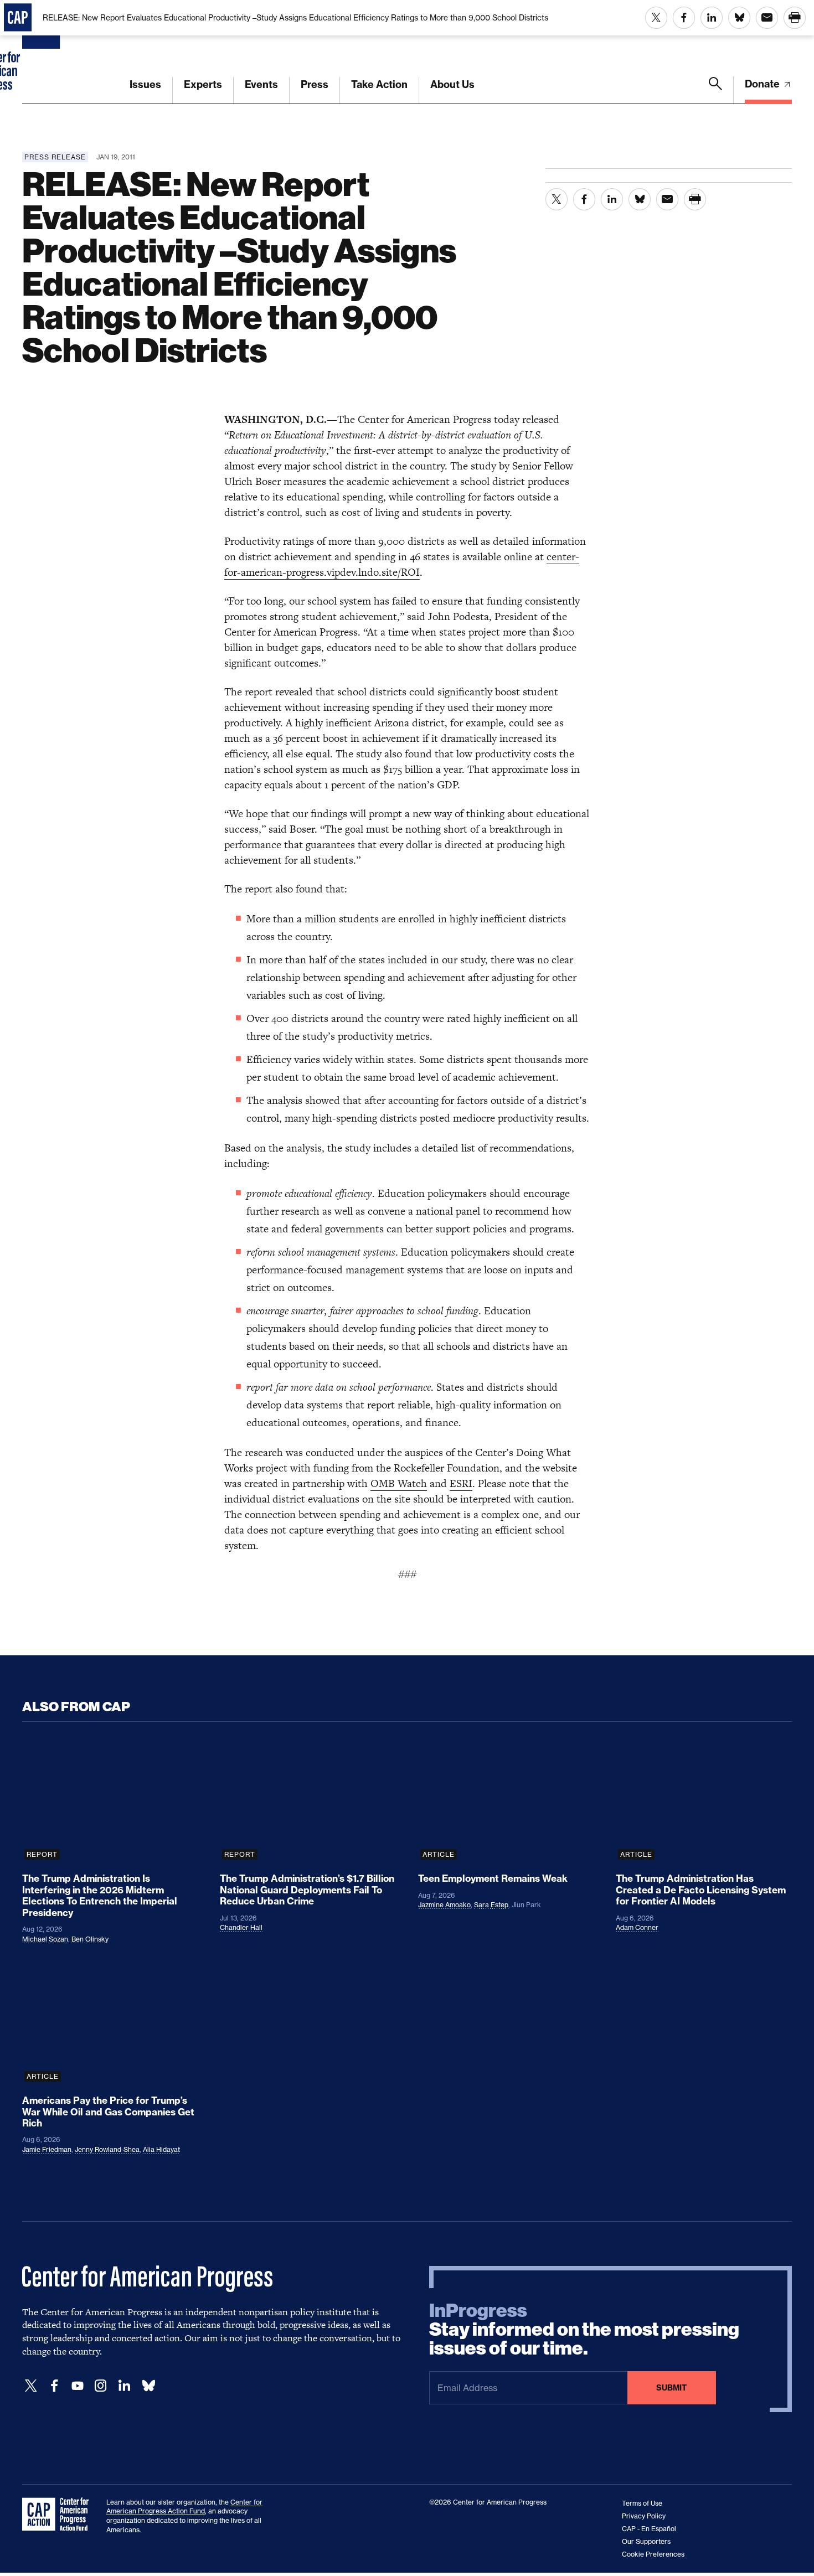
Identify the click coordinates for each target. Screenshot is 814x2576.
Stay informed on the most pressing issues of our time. (584, 2330)
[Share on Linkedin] (712, 18)
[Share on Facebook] (684, 18)
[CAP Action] (59, 2515)
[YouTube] (78, 2386)
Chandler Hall (241, 1927)
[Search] (715, 90)
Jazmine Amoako (444, 1905)
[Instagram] (101, 2386)
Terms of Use (642, 2503)
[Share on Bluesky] (739, 18)
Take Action (379, 84)
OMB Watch (399, 1483)
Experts (203, 84)
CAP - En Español (649, 2529)
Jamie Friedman (47, 2149)
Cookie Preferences (653, 2554)
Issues (145, 84)
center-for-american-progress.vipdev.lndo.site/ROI (402, 564)
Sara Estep (491, 1905)
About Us (452, 84)
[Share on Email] (767, 18)
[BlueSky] (148, 2386)
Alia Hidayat (161, 2149)
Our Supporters (646, 2541)
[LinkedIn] (124, 2386)
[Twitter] (31, 2386)
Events (261, 84)
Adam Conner (637, 1927)
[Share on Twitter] (656, 18)
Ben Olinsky (90, 1939)
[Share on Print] (795, 18)
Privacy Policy (644, 2516)
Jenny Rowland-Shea (107, 2149)
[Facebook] (54, 2386)
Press (315, 84)
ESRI (461, 1483)
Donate (763, 84)
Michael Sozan (45, 1939)
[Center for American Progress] (43, 52)
